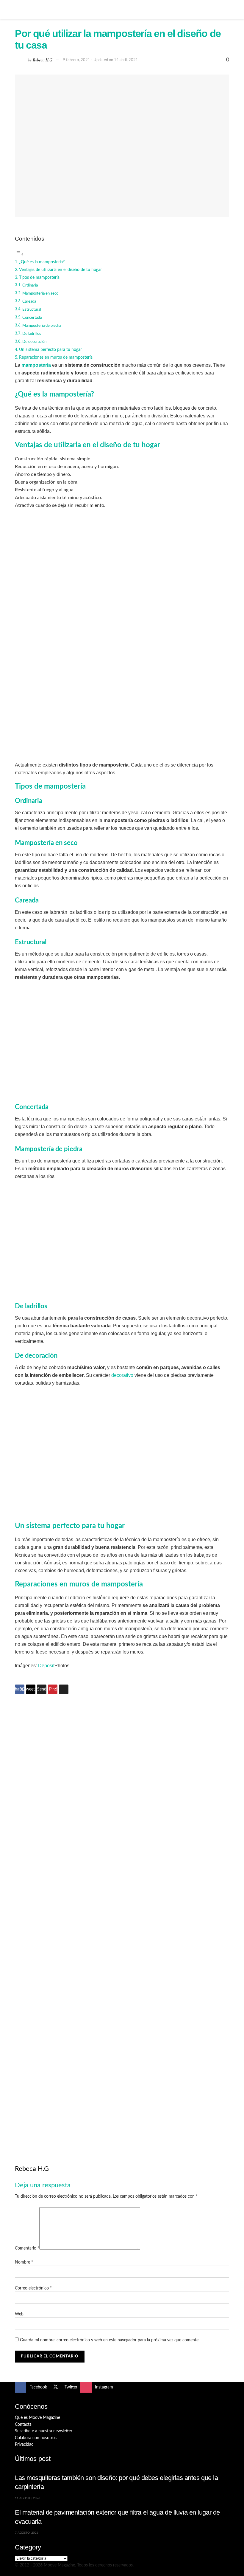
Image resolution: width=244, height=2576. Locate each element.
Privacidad (24, 2445)
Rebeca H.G (43, 59)
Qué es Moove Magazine (37, 2418)
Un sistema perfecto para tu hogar (50, 350)
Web (19, 2314)
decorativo (122, 1375)
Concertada (32, 318)
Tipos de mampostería (39, 277)
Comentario (27, 2248)
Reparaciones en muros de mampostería (56, 357)
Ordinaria (30, 285)
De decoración (34, 342)
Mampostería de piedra (42, 326)
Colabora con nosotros (36, 2438)
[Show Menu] (17, 10)
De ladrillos (32, 334)
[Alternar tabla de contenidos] (19, 254)
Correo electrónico (33, 2288)
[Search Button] (227, 10)
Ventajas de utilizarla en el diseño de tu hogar (60, 270)
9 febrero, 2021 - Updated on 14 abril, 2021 (100, 60)
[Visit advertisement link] (122, 1812)
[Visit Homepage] (122, 10)
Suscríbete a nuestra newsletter (44, 2431)
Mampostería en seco (40, 294)
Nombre (24, 2262)
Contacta (23, 2425)
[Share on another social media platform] (64, 1689)
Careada (29, 302)
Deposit (46, 1666)
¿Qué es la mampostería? (42, 262)
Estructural (32, 310)
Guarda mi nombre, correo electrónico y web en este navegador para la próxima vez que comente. (110, 2340)
